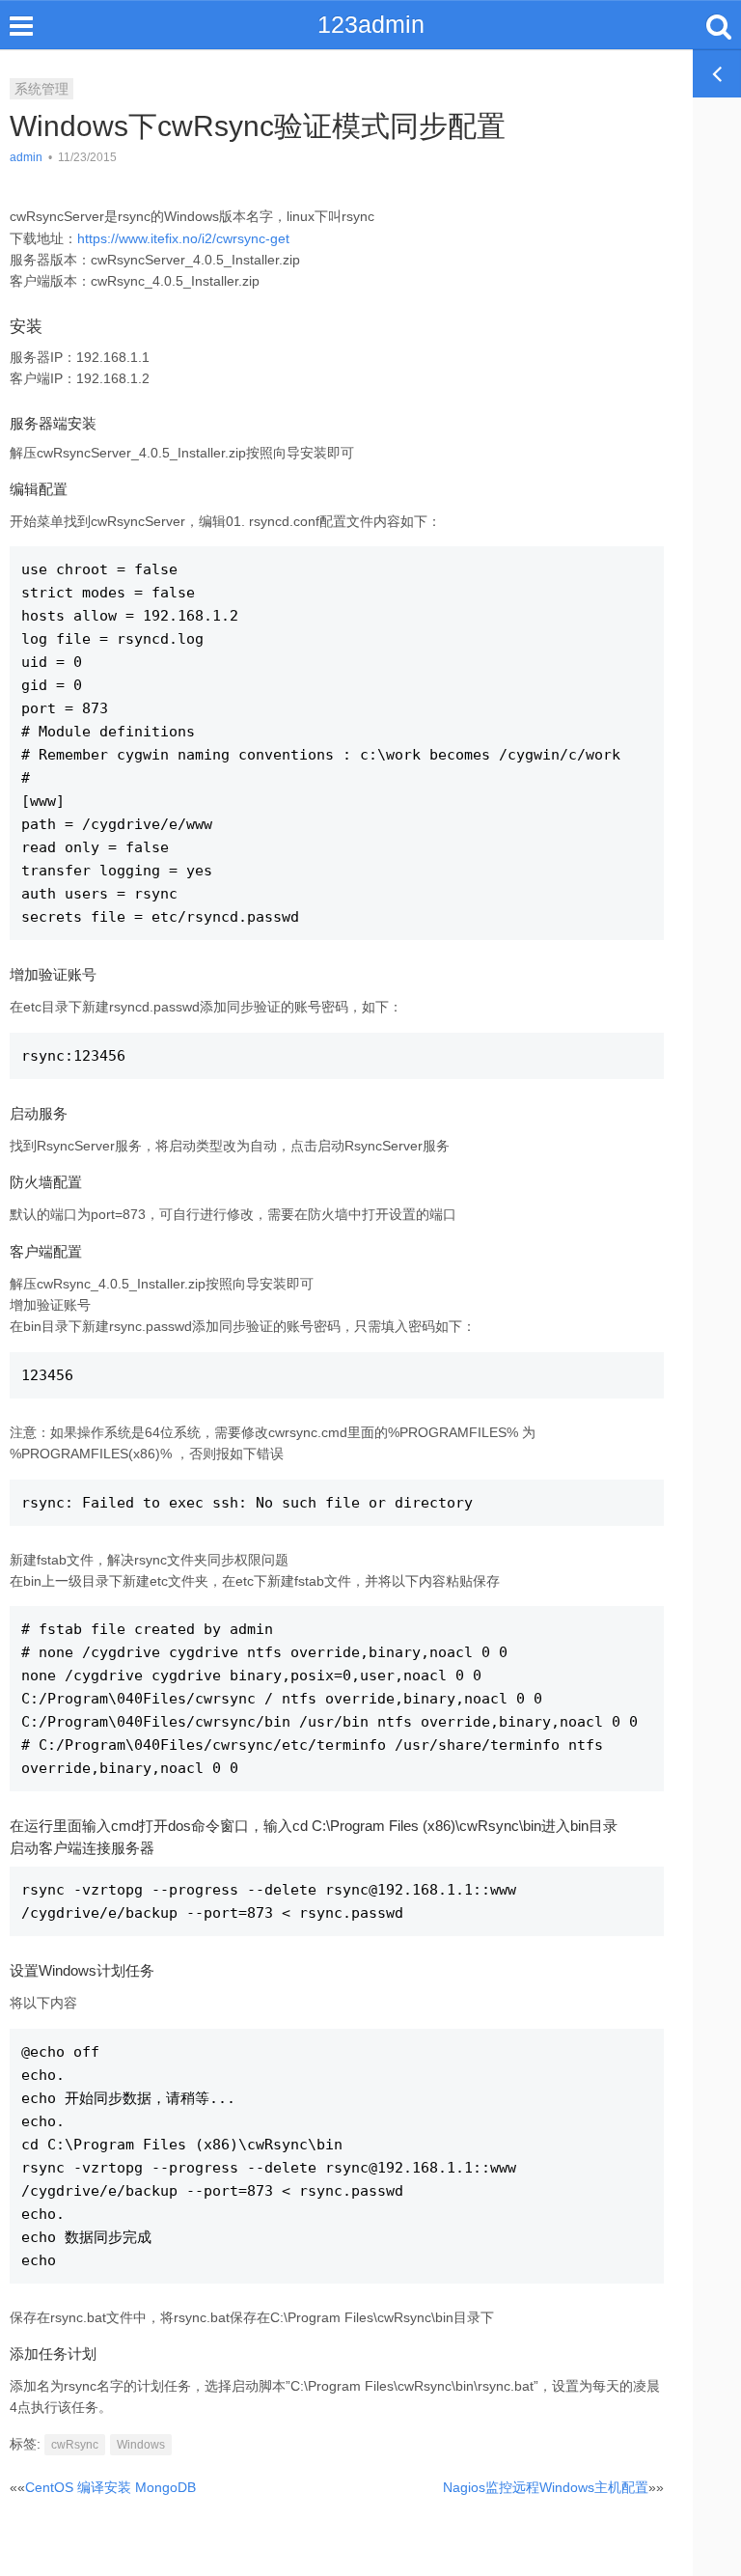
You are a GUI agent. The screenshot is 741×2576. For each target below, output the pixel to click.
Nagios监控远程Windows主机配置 (546, 2487)
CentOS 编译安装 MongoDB (110, 2487)
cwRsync (75, 2445)
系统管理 (41, 89)
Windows (141, 2445)
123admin (371, 24)
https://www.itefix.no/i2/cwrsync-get (183, 238)
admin (26, 157)
